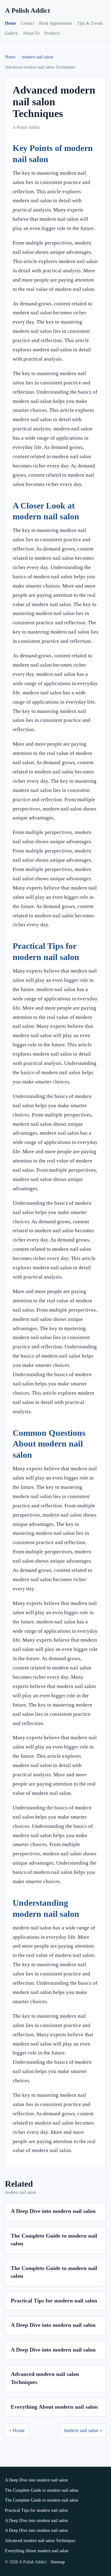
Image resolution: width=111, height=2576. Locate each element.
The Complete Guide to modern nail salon (42, 2490)
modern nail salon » (83, 2430)
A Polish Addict (27, 10)
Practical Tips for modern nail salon (54, 2301)
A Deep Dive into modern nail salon (53, 2211)
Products (52, 33)
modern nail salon (37, 57)
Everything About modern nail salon (54, 2407)
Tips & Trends (90, 23)
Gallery (11, 33)
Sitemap (58, 2562)
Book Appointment (56, 23)
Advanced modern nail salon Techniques (40, 2541)
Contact (28, 23)
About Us (31, 33)
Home (10, 23)
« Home (17, 2430)
